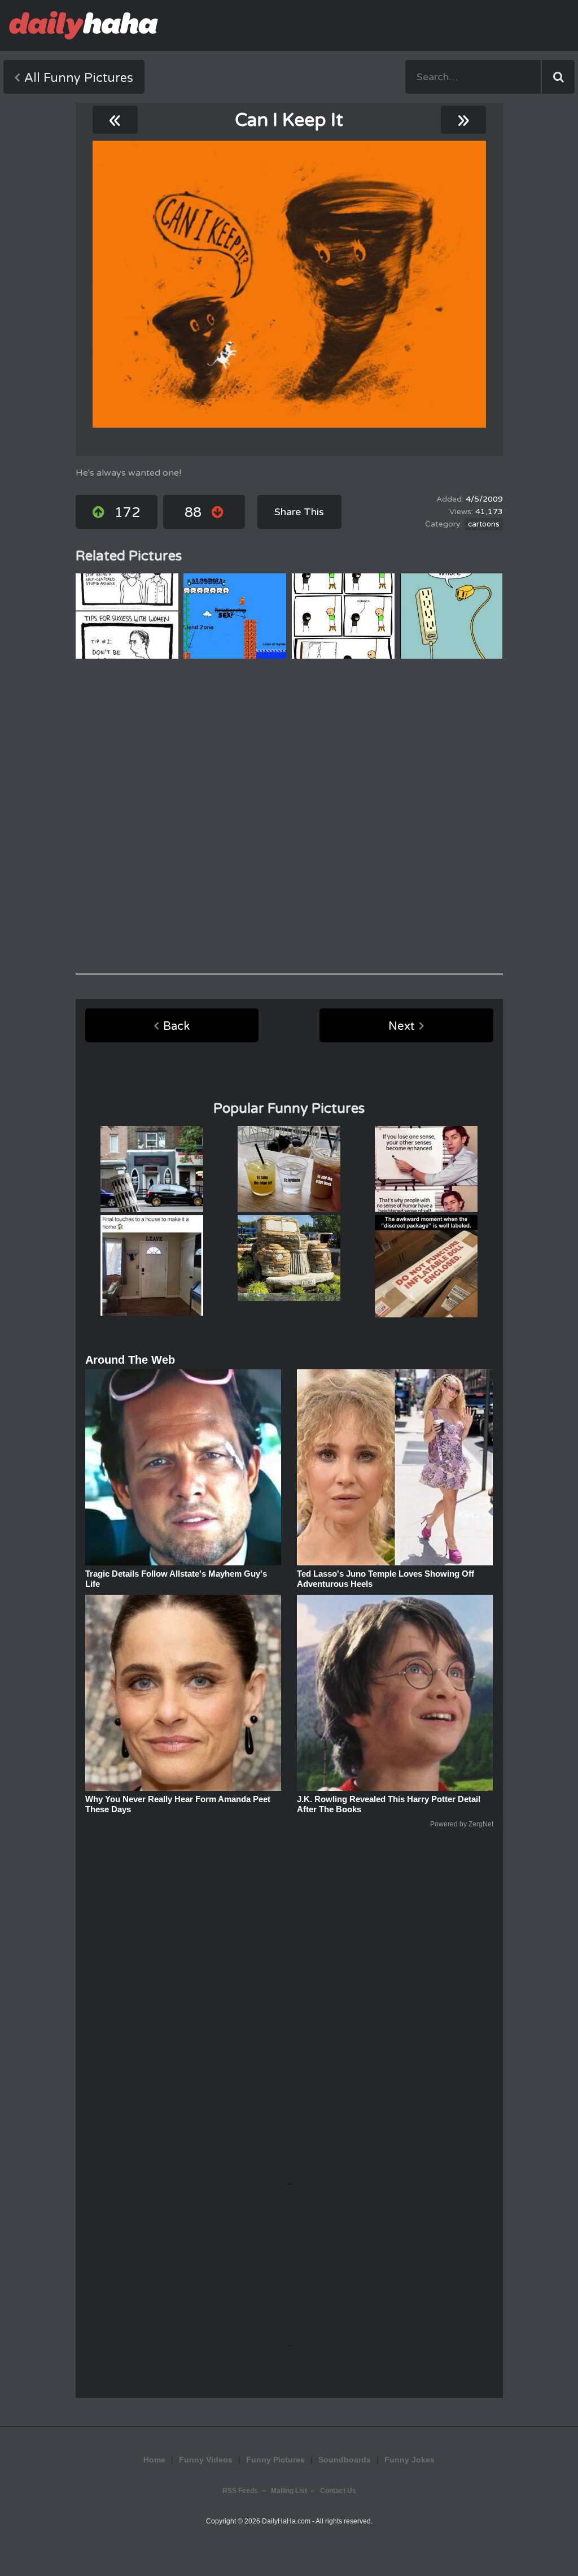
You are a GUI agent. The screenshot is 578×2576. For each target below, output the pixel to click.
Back (176, 1026)
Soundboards (345, 2460)
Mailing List (289, 2491)
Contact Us (338, 2491)
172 (127, 513)
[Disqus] (289, 816)
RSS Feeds (240, 2491)
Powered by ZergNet (462, 1824)
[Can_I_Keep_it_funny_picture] (289, 284)
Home (154, 2460)
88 (193, 513)
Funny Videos (206, 2460)
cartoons (484, 524)
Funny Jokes (410, 2460)
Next (402, 1026)
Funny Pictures (275, 2460)
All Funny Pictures (79, 78)
